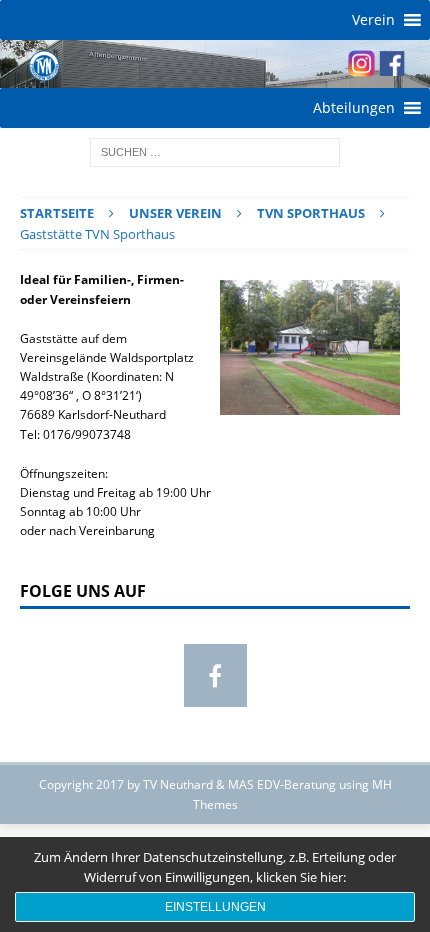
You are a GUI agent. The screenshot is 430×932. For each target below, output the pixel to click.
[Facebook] (215, 675)
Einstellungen (215, 907)
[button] (373, 20)
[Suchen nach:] (215, 150)
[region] (215, 64)
